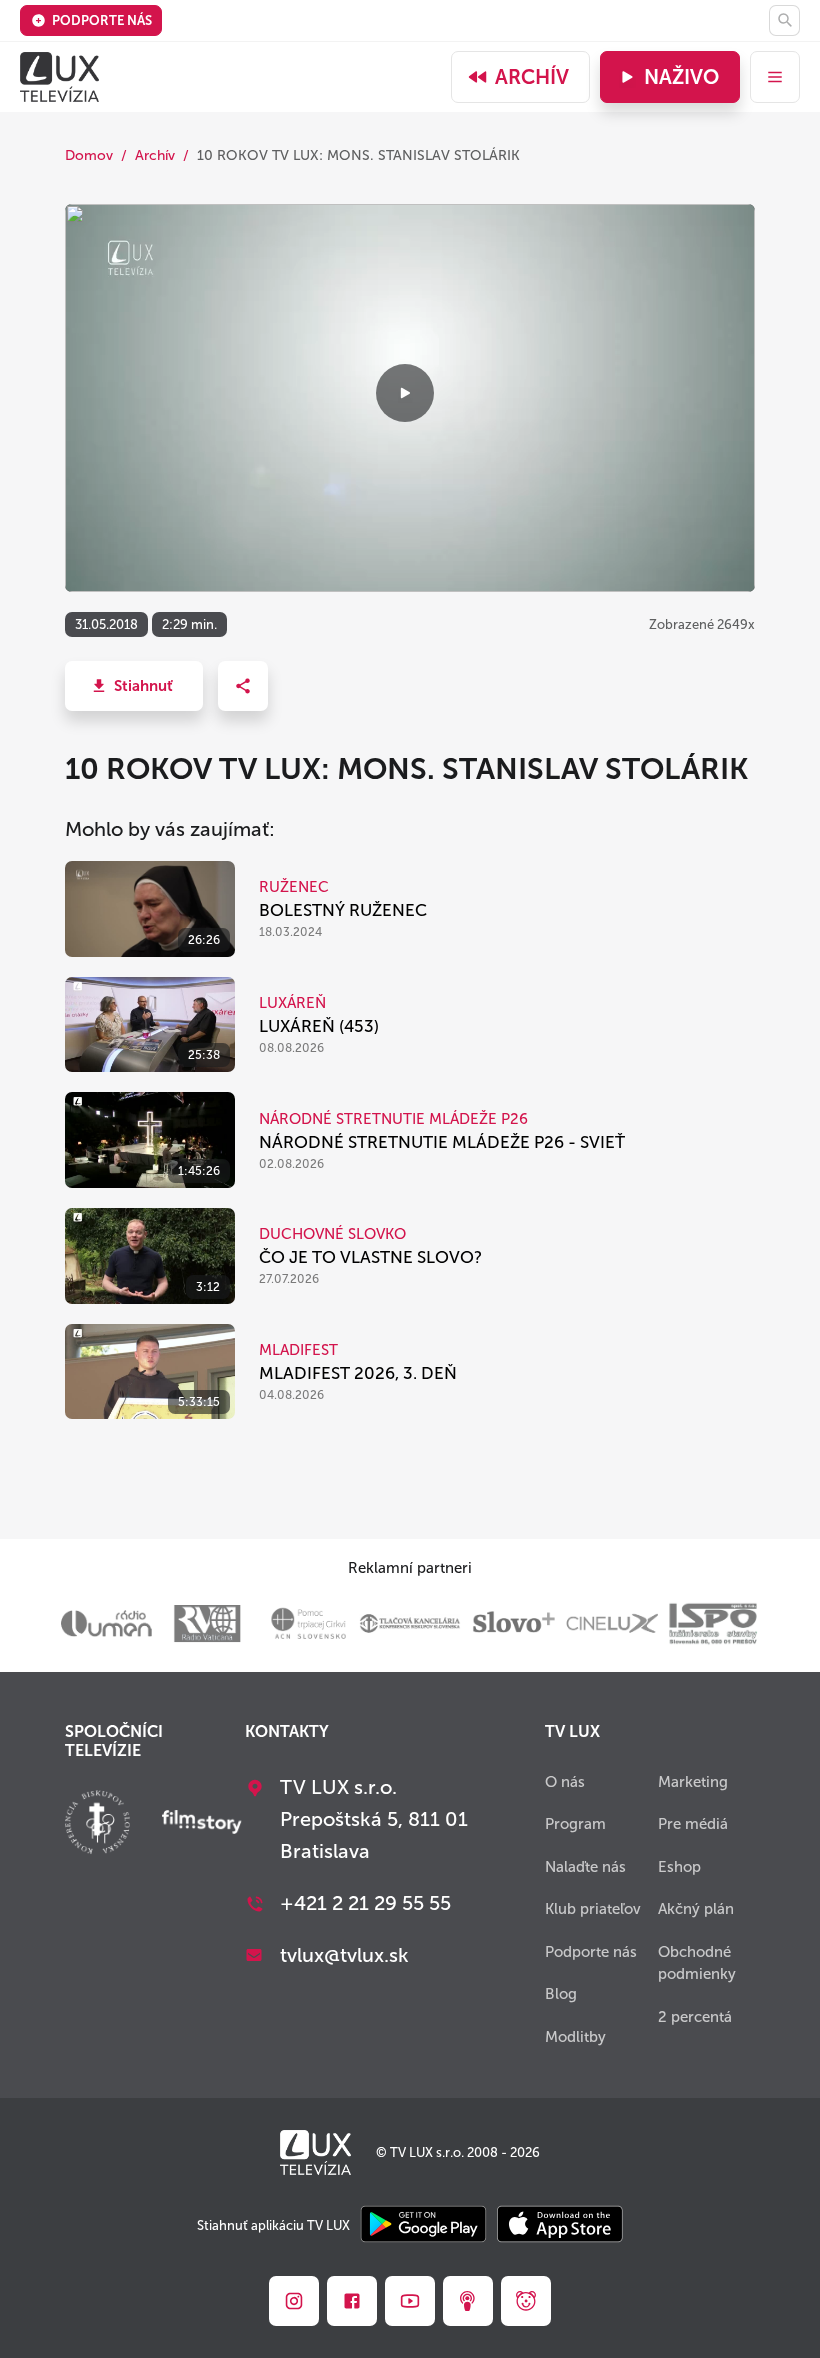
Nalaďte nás (585, 1867)
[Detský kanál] (526, 2301)
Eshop (679, 1867)
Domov (89, 155)
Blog (561, 1994)
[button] (134, 686)
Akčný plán (696, 1909)
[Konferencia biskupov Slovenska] (97, 1824)
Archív (532, 77)
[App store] (560, 2225)
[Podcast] (468, 2301)
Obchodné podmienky (697, 1963)
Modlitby (575, 2037)
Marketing (693, 1782)
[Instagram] (294, 2301)
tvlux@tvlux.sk (344, 1955)
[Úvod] (59, 77)
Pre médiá (693, 1824)
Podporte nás (102, 20)
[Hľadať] (784, 20)
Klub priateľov (593, 1909)
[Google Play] (423, 2225)
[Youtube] (410, 2301)
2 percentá (695, 2017)
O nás (565, 1782)
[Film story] (202, 1824)
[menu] (775, 77)
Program (575, 1824)
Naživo (681, 77)
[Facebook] (352, 2301)
